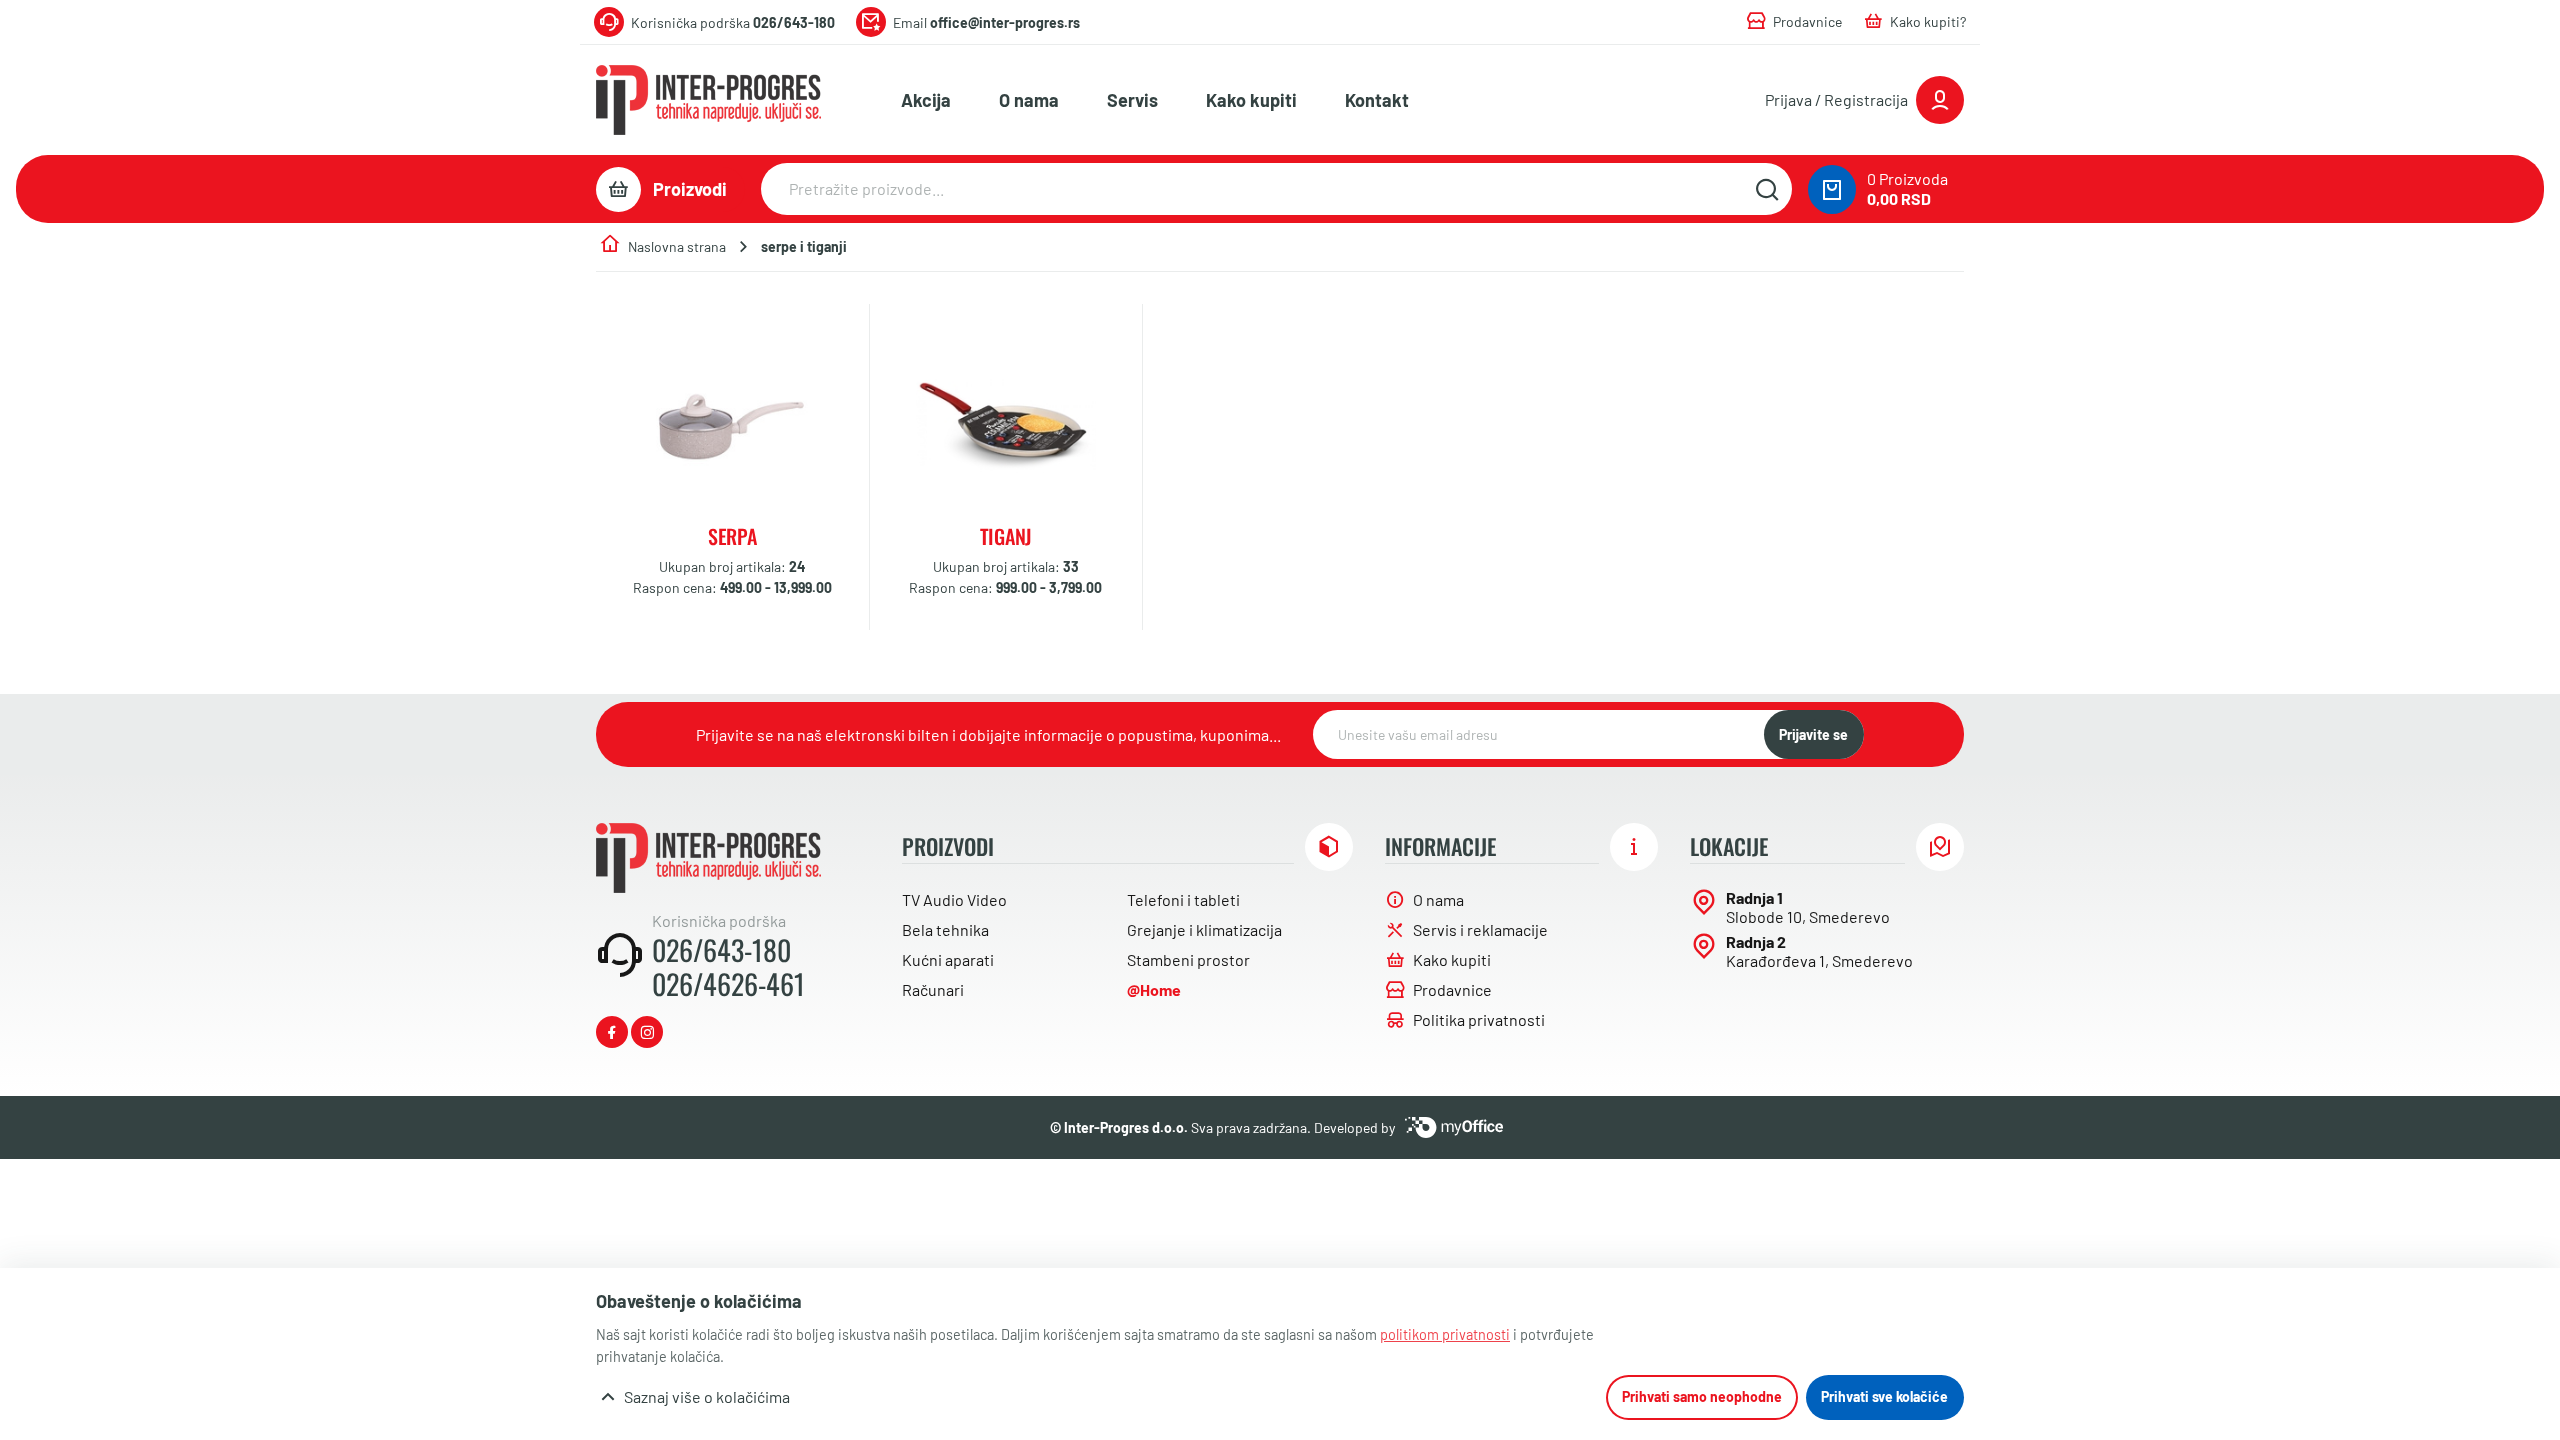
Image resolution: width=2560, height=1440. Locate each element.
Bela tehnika (945, 929)
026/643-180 (721, 950)
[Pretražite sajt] (1767, 189)
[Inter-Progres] (708, 100)
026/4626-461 (728, 984)
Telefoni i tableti (1183, 899)
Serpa (732, 536)
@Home (1154, 989)
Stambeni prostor (1188, 959)
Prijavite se (1813, 734)
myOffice (1454, 1127)
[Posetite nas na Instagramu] (647, 1032)
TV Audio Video (954, 899)
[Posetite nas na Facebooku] (612, 1032)
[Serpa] (732, 426)
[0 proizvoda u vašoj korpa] (1832, 189)
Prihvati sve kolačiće (1884, 1396)
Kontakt (1377, 100)
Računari (933, 989)
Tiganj (1006, 536)
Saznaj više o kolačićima (707, 1396)
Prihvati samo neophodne (1702, 1396)
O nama (1029, 100)
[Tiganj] (1006, 426)
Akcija (926, 100)
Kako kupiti (1251, 100)
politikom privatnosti (1445, 1334)
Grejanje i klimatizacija (1204, 929)
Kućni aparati (948, 959)
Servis (1132, 100)
